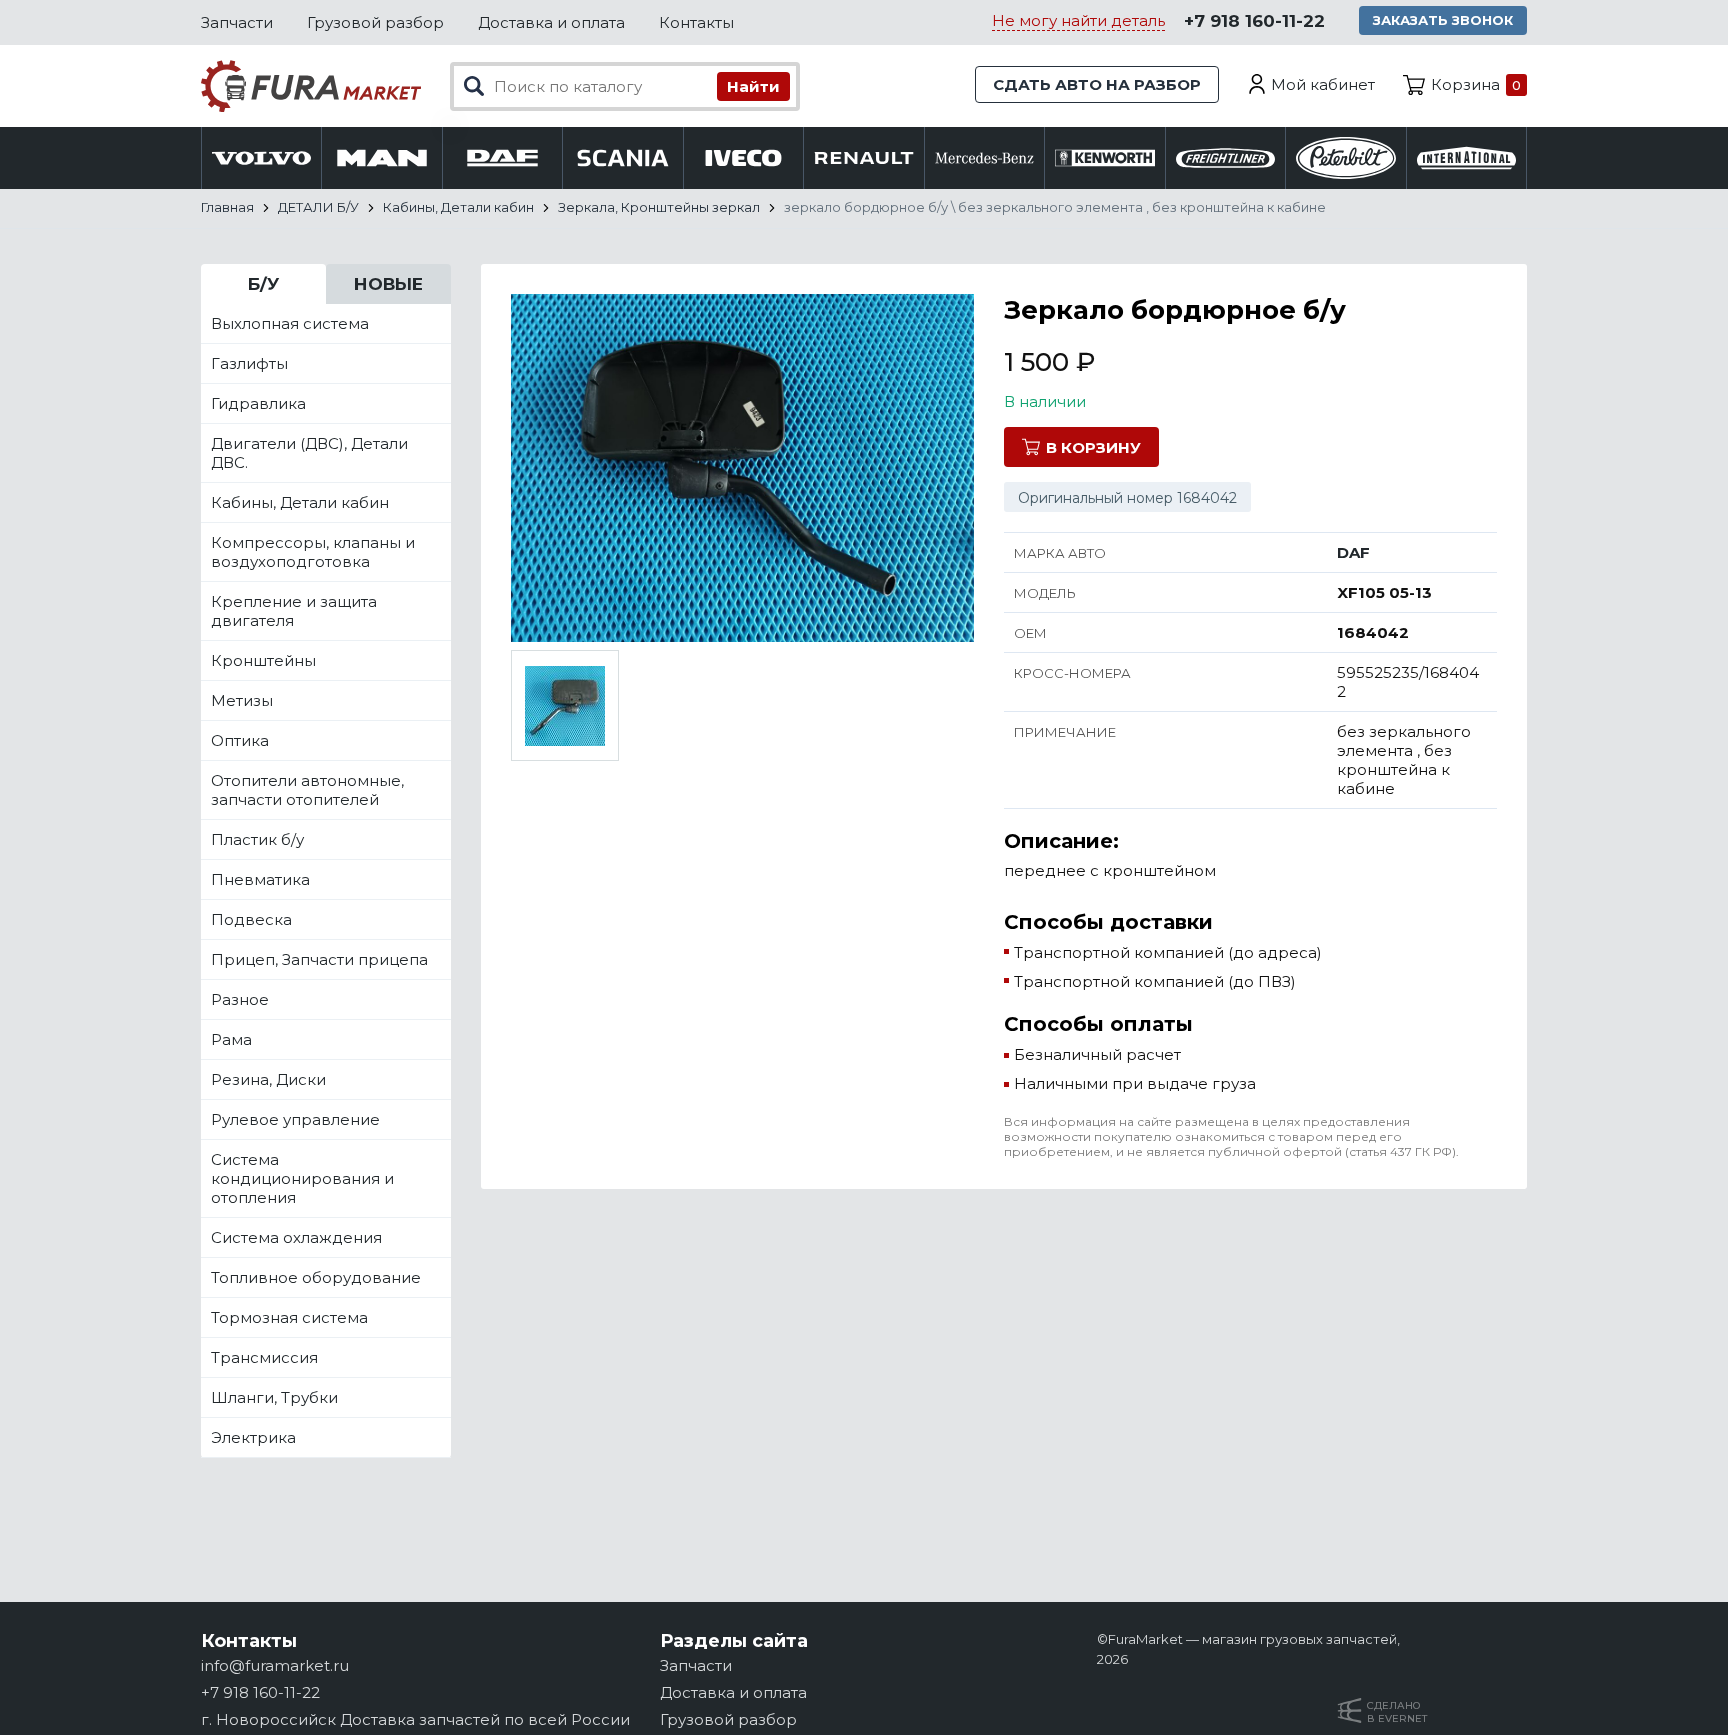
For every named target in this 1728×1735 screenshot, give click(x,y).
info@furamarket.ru (275, 1665)
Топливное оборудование (316, 1277)
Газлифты (249, 363)
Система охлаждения (296, 1237)
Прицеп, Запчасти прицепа (319, 959)
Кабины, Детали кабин (300, 502)
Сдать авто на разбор (1097, 84)
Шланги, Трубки (274, 1397)
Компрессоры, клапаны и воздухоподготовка (313, 552)
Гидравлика (258, 403)
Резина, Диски (268, 1079)
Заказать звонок (1443, 20)
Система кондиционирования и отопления (302, 1178)
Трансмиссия (264, 1357)
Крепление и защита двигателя (294, 611)
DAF (1353, 552)
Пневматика (260, 879)
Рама (231, 1039)
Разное (240, 999)
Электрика (253, 1437)
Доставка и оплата (551, 22)
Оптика (240, 740)
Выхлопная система (290, 323)
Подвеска (251, 919)
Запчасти (237, 22)
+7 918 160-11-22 (1254, 21)
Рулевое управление (295, 1119)
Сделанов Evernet (1397, 1712)
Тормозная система (289, 1317)
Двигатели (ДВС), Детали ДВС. (309, 453)
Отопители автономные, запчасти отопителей (307, 790)
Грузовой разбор (375, 22)
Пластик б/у (257, 839)
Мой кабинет (1323, 84)
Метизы (242, 700)
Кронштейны (263, 660)
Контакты (696, 22)
